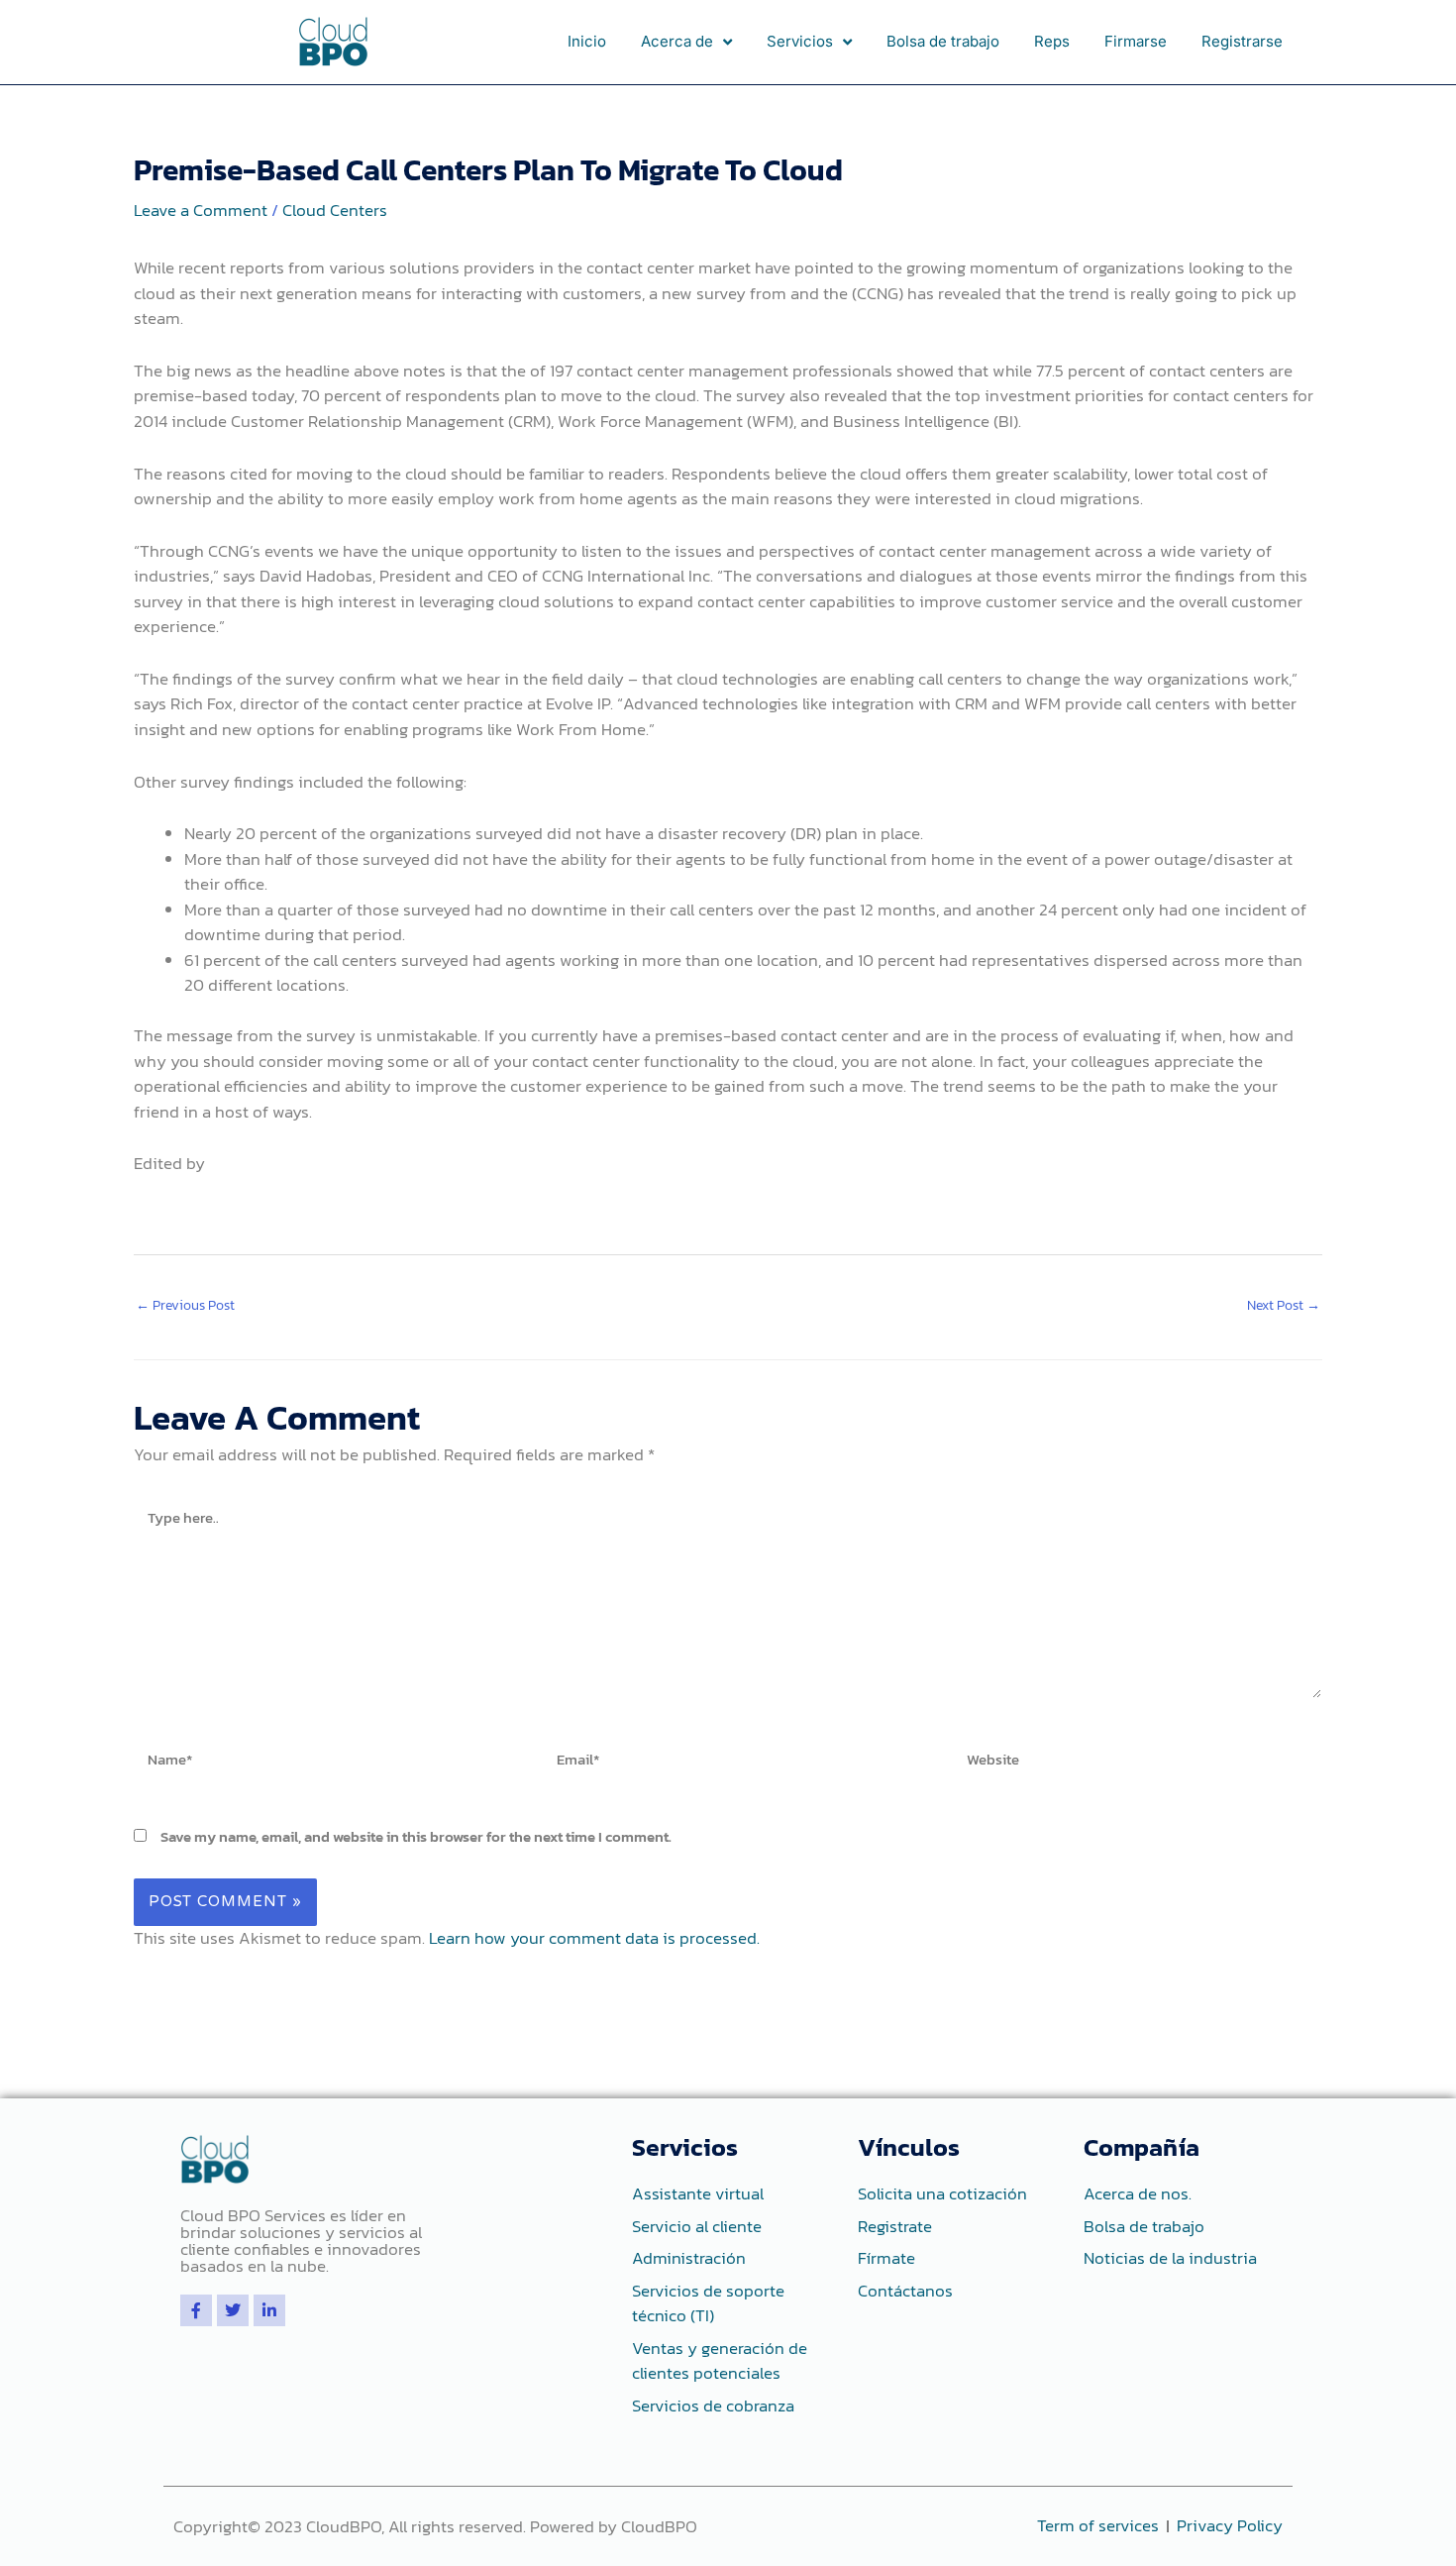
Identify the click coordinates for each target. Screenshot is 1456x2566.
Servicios (800, 41)
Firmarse (1136, 41)
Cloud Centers (335, 210)
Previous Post (185, 1305)
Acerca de (677, 41)
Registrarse (1242, 41)
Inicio (587, 41)
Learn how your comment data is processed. (594, 1938)
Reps (1052, 41)
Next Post (1284, 1305)
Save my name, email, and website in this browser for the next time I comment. (416, 1836)
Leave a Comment (201, 210)
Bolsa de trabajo (943, 41)
